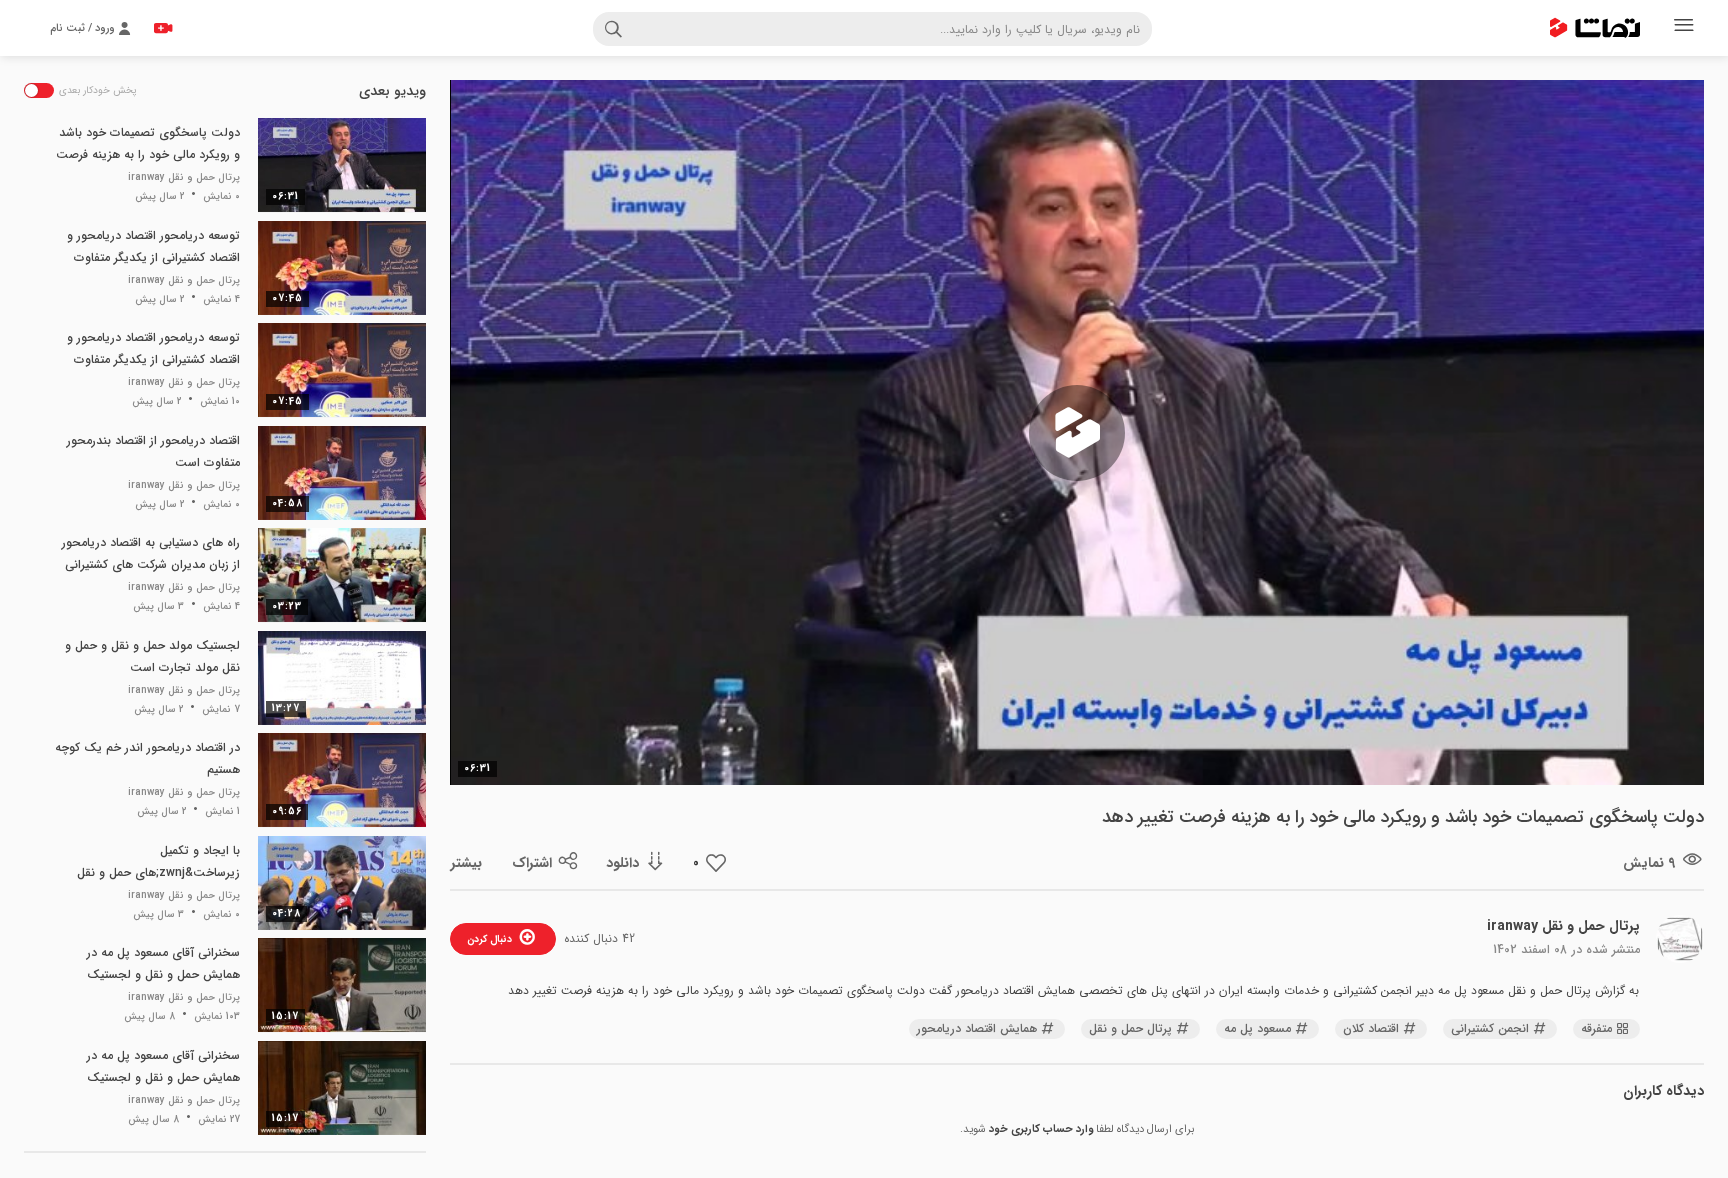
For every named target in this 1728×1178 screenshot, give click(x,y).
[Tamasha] (1595, 28)
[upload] (163, 28)
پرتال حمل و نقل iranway (1563, 926)
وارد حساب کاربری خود (1041, 1129)
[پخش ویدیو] (1077, 433)
